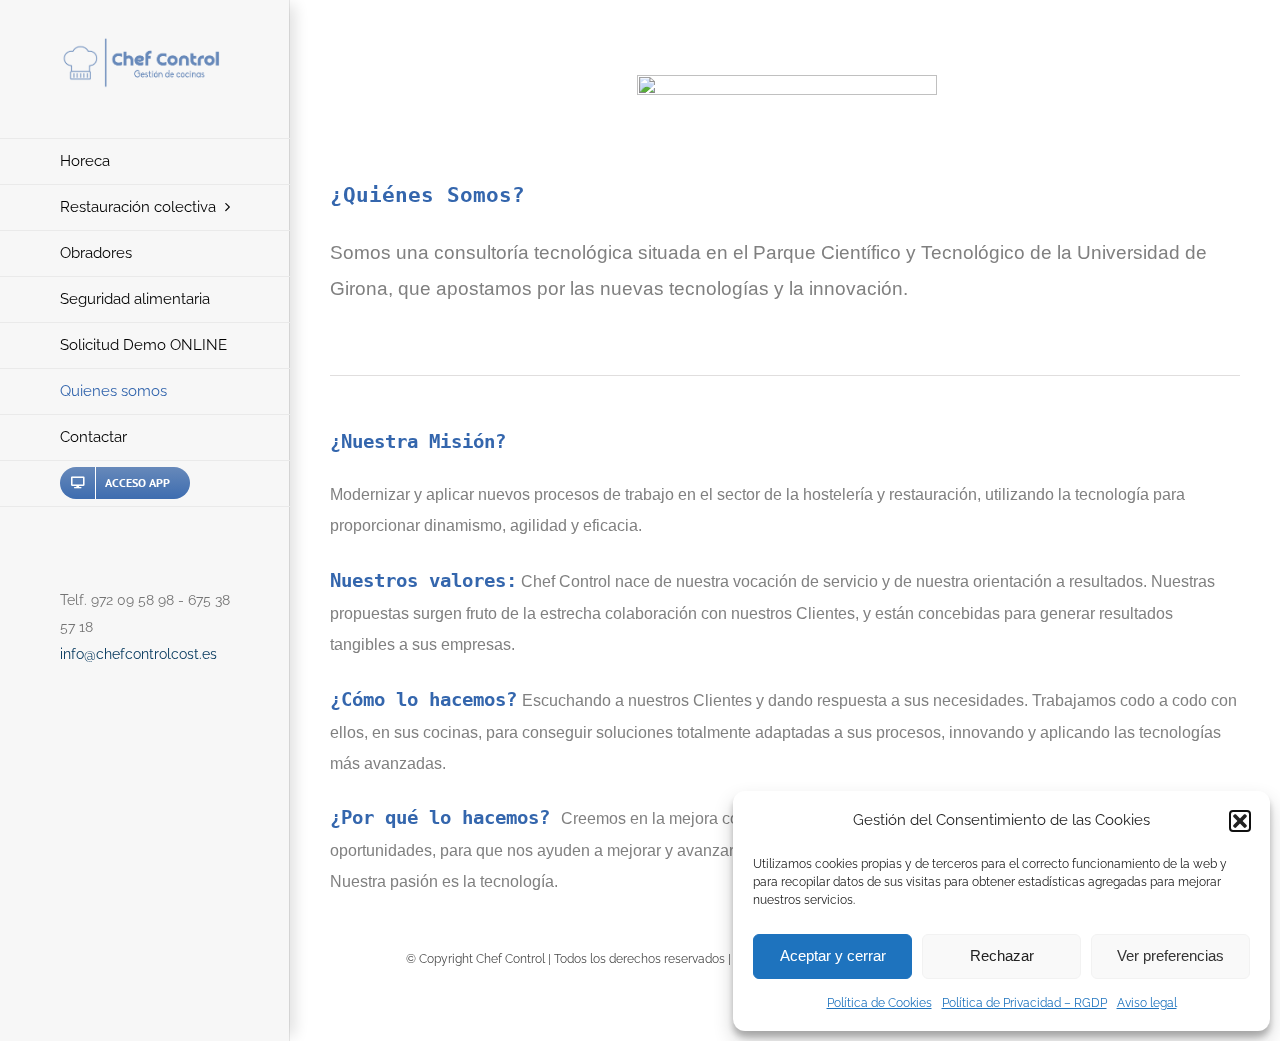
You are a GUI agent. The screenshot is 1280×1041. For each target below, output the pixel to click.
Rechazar (1002, 955)
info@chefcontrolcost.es (138, 654)
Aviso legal (1147, 1003)
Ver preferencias (1170, 955)
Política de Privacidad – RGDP (1024, 1003)
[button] (1240, 821)
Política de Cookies (879, 1003)
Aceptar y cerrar (833, 955)
